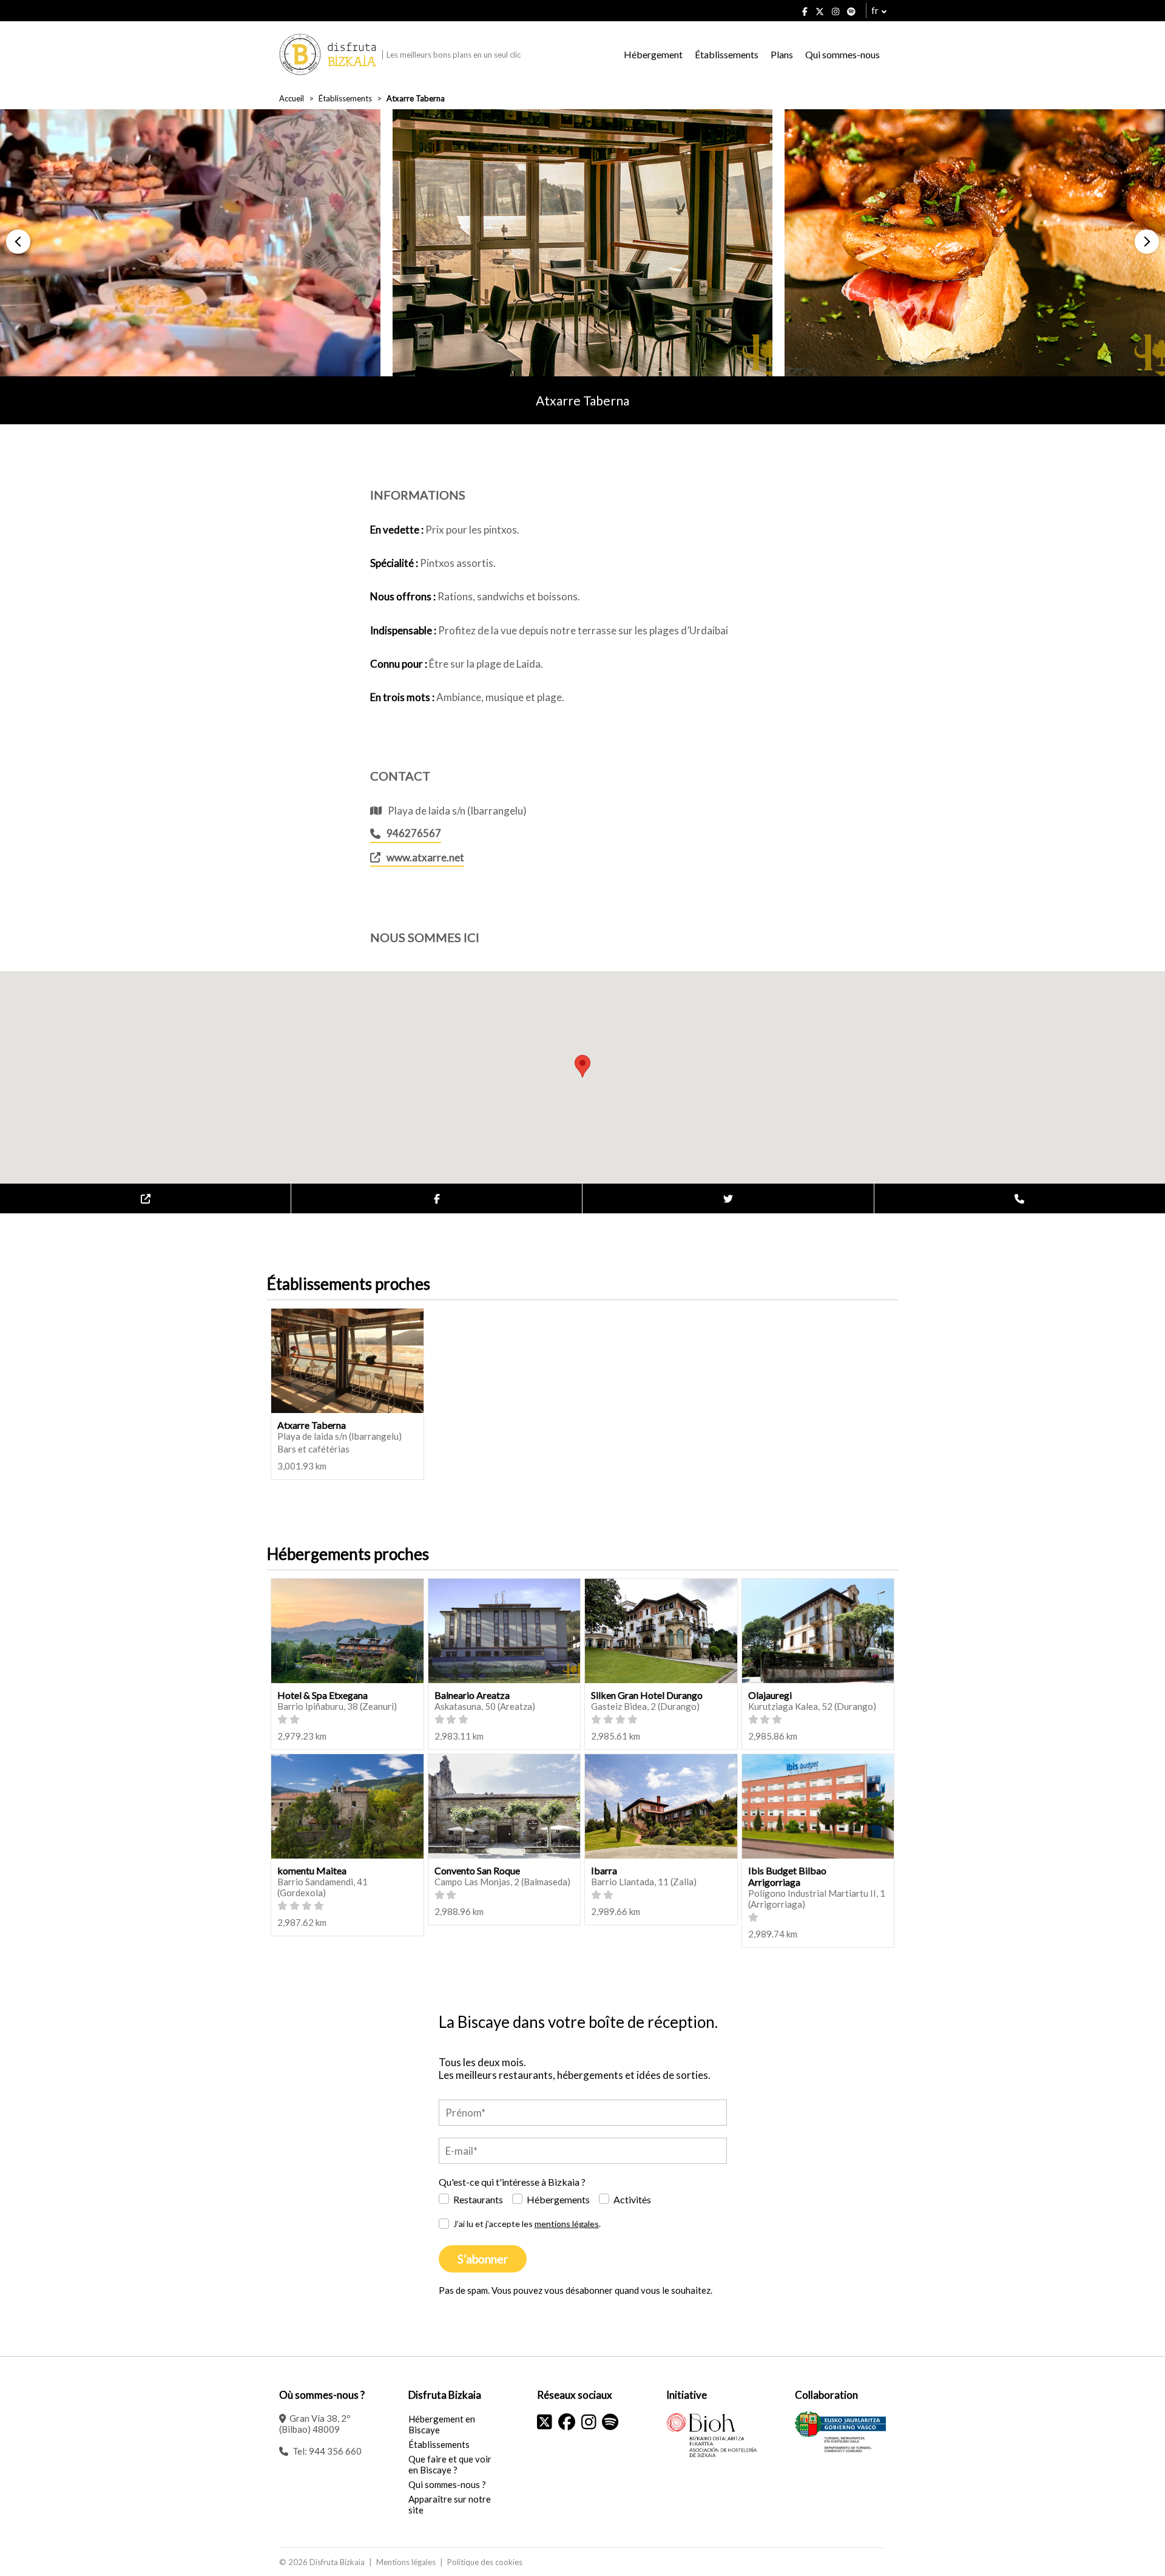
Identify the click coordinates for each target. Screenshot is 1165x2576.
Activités (632, 2199)
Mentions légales (406, 2562)
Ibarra (604, 1870)
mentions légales (567, 2224)
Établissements (727, 54)
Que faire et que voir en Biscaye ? (450, 2464)
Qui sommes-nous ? (447, 2484)
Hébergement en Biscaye (442, 2424)
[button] (18, 242)
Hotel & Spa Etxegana (322, 1695)
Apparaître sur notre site (450, 2504)
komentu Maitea (312, 1870)
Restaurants (478, 2199)
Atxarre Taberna (312, 1425)
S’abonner (483, 2259)
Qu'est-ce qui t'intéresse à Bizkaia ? (512, 2182)
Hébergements (558, 2199)
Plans (782, 54)
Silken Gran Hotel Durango (647, 1695)
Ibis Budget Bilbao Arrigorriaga (787, 1876)
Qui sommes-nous (843, 54)
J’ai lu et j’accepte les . (527, 2224)
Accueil (292, 98)
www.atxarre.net (425, 857)
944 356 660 (335, 2451)
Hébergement (653, 54)
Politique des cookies (485, 2562)
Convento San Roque (477, 1870)
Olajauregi (770, 1695)
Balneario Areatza (472, 1695)
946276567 (414, 833)
